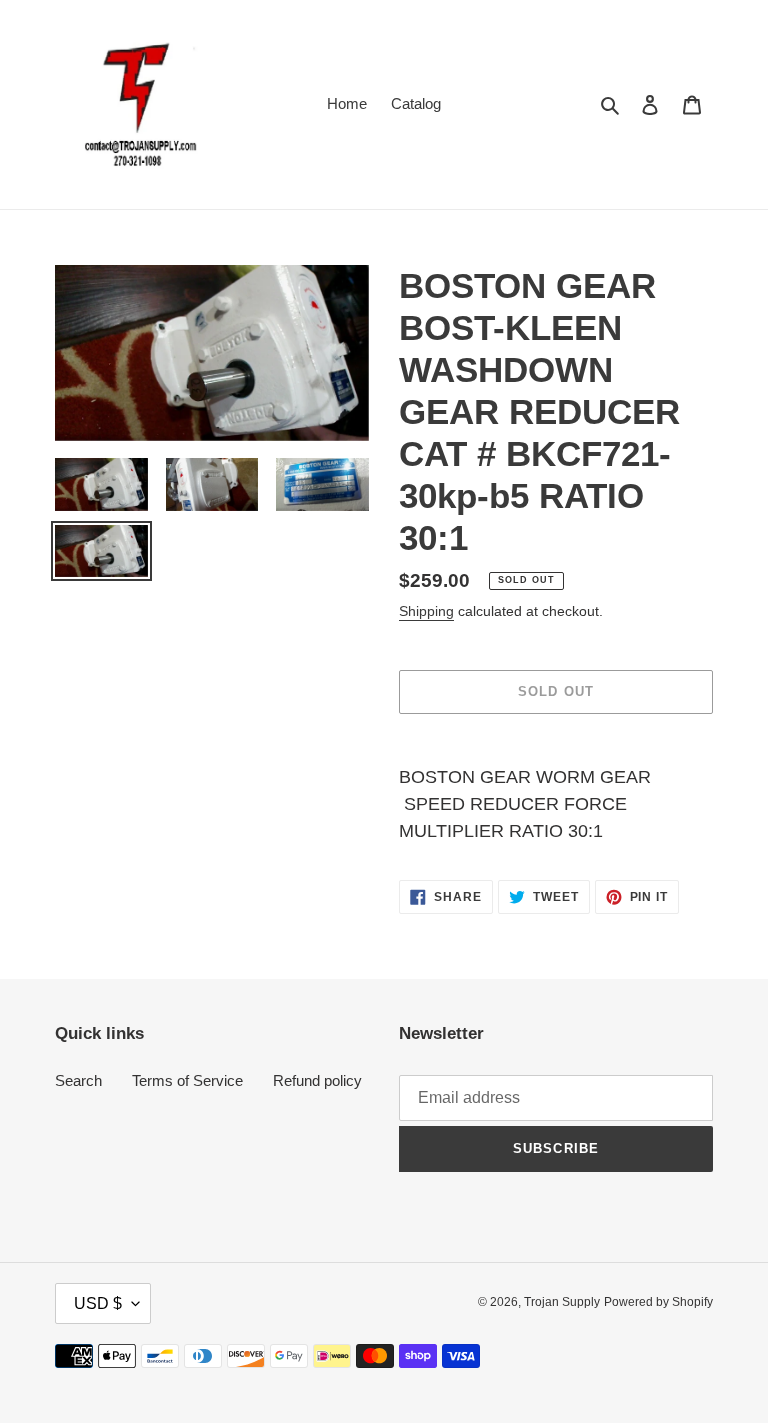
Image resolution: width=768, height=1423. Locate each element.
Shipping (426, 611)
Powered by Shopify (658, 1302)
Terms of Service (187, 1080)
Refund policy (317, 1080)
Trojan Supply (562, 1302)
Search (78, 1080)
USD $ (98, 1303)
